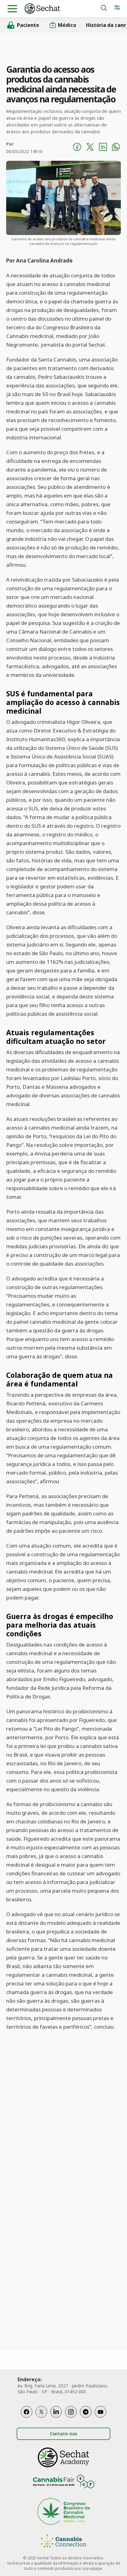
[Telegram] (86, 2412)
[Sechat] (62, 9)
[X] (41, 2412)
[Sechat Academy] (63, 2457)
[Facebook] (27, 2412)
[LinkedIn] (56, 2412)
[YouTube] (100, 2412)
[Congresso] (63, 2512)
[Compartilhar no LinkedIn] (103, 148)
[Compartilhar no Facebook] (77, 148)
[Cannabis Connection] (63, 2542)
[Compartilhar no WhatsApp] (116, 148)
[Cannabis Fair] (63, 2482)
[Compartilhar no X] (90, 148)
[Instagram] (71, 2412)
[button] (12, 9)
